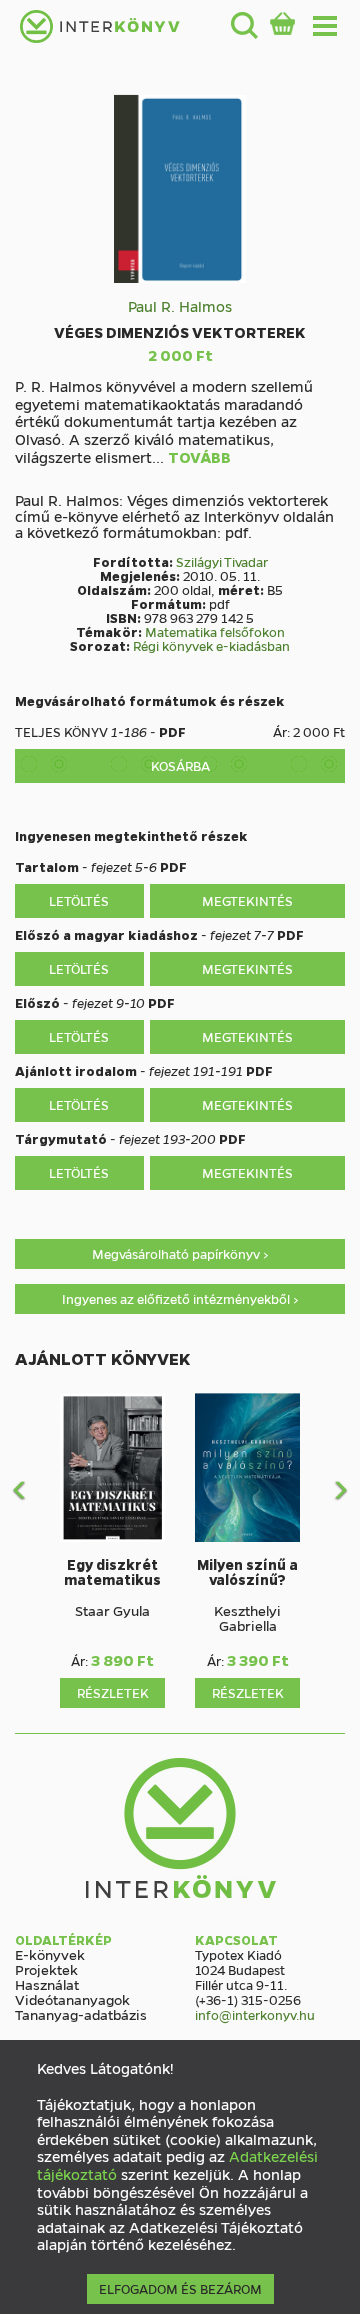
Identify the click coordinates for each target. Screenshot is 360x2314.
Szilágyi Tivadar (222, 561)
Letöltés (79, 900)
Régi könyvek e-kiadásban (211, 645)
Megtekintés (247, 900)
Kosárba (180, 765)
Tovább (199, 458)
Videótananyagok (72, 1999)
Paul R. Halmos (180, 306)
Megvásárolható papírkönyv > (180, 1253)
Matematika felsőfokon (215, 631)
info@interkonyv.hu (255, 2014)
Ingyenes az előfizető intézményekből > (180, 1298)
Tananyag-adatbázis (81, 2014)
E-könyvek (50, 1954)
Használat (47, 1984)
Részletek (113, 1692)
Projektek (46, 1969)
